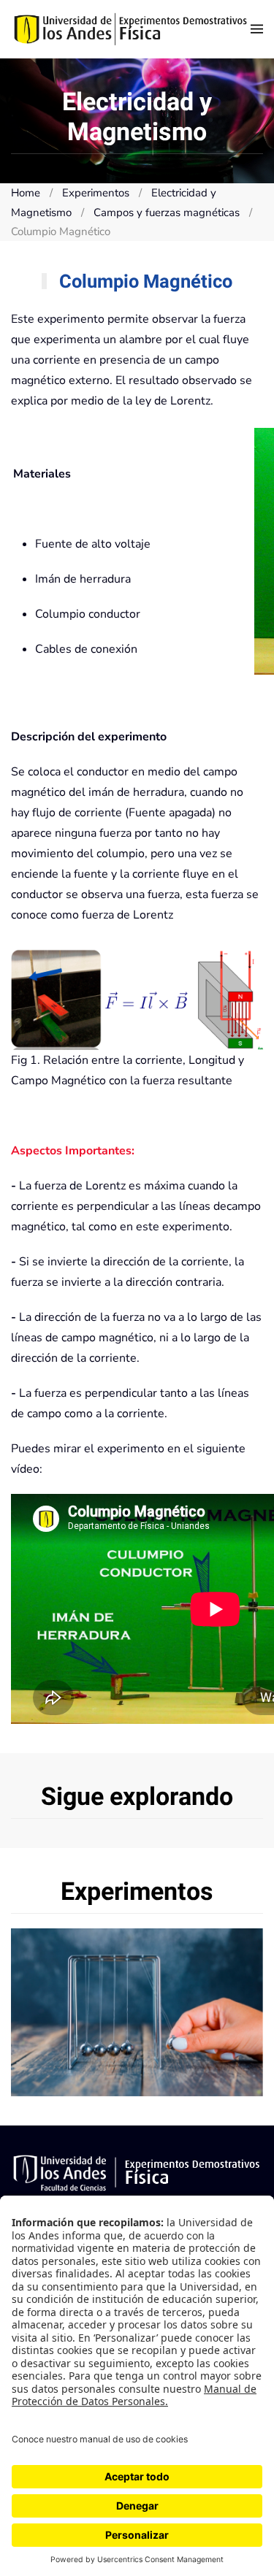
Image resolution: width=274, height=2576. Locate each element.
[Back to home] (131, 29)
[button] (257, 29)
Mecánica (137, 2012)
